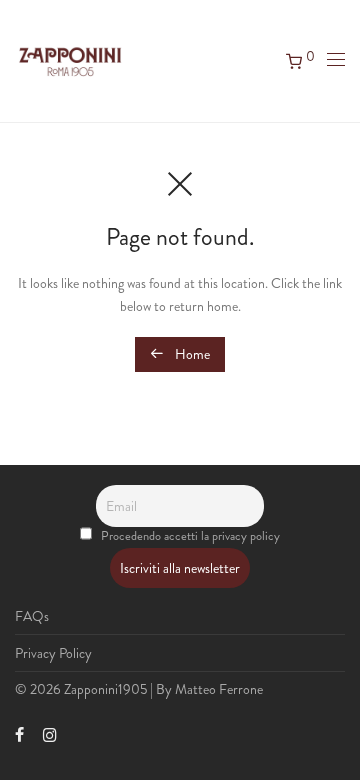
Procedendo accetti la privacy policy (190, 536)
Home (191, 354)
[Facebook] (19, 733)
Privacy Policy (53, 653)
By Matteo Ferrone (209, 689)
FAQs (32, 616)
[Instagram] (50, 733)
